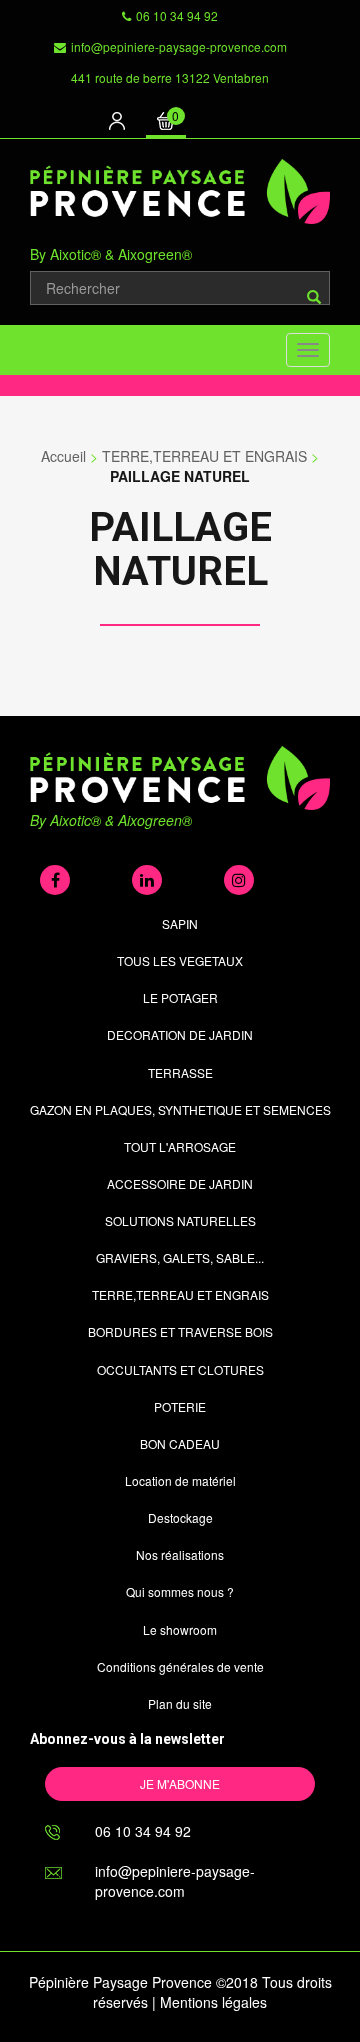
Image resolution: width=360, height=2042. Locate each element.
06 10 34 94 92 (177, 15)
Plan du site (180, 1703)
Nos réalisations (180, 1554)
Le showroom (180, 1629)
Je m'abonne (180, 1783)
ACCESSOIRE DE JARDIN (180, 1183)
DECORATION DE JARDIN (180, 1034)
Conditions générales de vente (180, 1666)
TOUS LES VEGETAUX (180, 960)
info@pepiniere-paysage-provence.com (179, 46)
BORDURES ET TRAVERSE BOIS (180, 1331)
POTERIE (180, 1406)
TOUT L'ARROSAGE (180, 1146)
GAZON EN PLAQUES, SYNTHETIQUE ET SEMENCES (180, 1109)
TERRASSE (180, 1072)
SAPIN (180, 923)
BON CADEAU (180, 1443)
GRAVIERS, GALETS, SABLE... (180, 1257)
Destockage (180, 1517)
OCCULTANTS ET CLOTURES (180, 1369)
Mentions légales (213, 2002)
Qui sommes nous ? (180, 1591)
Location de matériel (180, 1480)
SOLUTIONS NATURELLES (180, 1220)
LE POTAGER (180, 997)
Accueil (63, 456)
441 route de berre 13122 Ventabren (170, 77)
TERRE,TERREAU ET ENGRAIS (204, 456)
